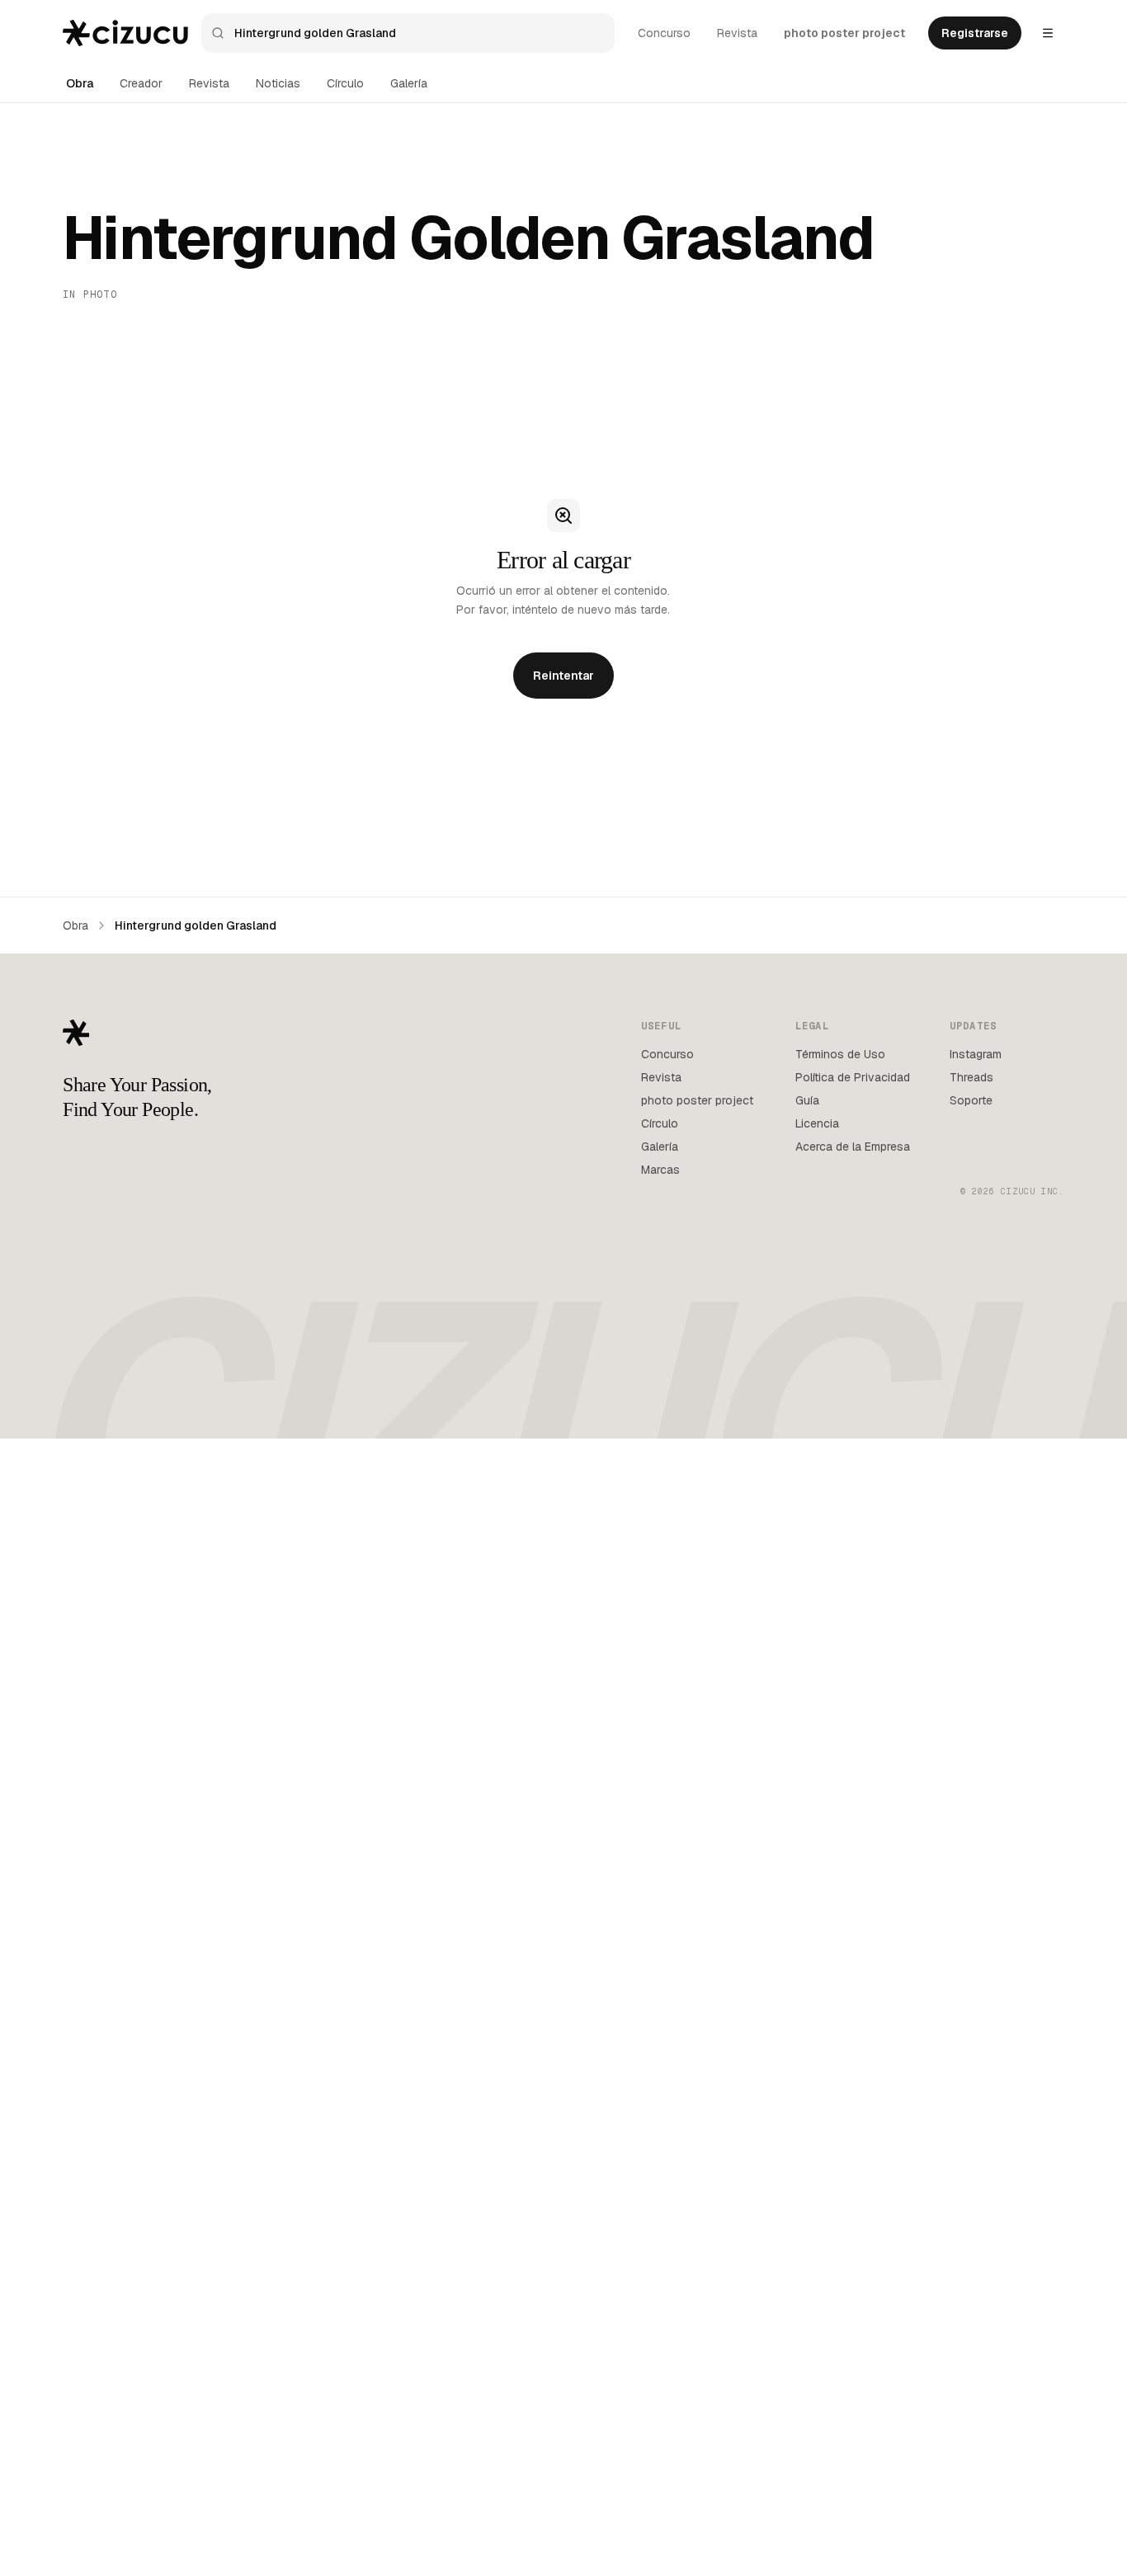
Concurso (664, 33)
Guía (807, 1100)
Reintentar (563, 676)
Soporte (971, 1100)
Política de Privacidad (853, 1077)
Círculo (345, 83)
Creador (141, 83)
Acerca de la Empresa (853, 1147)
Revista (737, 33)
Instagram (976, 1054)
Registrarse (975, 33)
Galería (409, 83)
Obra (80, 83)
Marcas (660, 1170)
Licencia (817, 1123)
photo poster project (844, 33)
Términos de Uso (840, 1054)
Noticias (278, 83)
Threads (971, 1077)
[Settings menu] (1048, 33)
